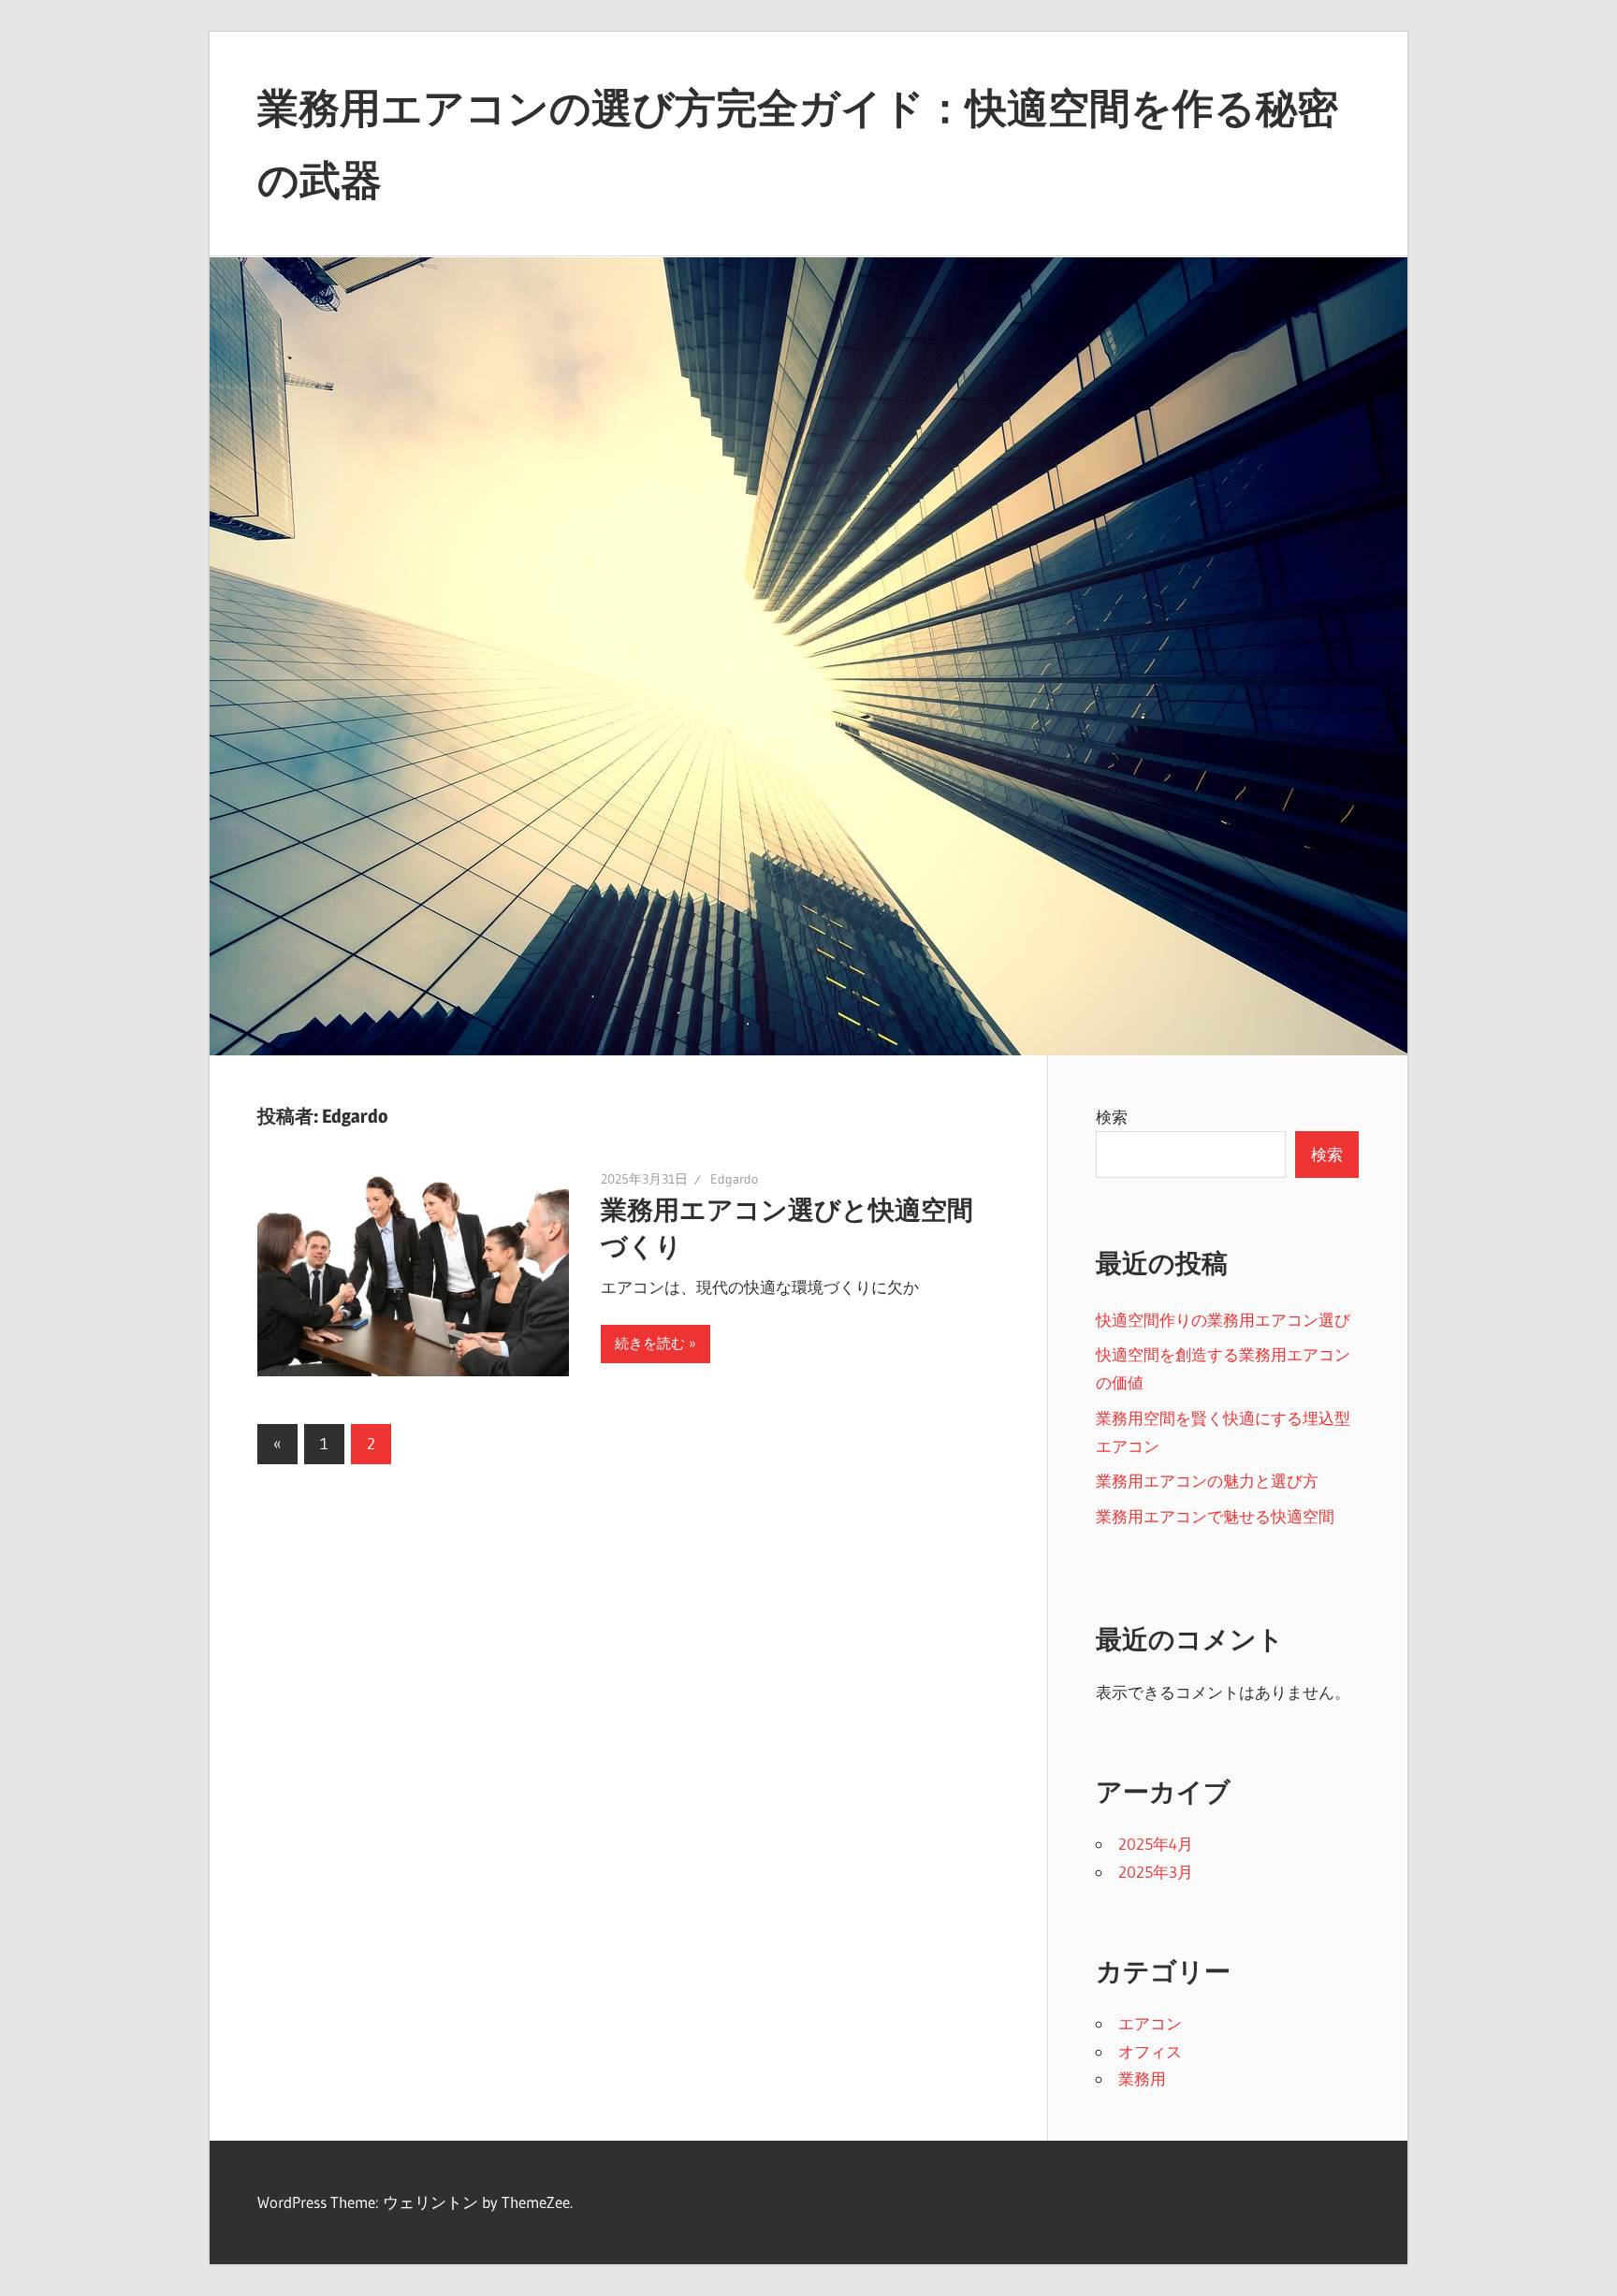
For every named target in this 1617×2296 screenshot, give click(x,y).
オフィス (1150, 2051)
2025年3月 (1156, 1872)
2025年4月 (1156, 1844)
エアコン (1150, 2023)
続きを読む (650, 1343)
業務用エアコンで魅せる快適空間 (1215, 1516)
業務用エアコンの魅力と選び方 (1207, 1481)
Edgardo (734, 1179)
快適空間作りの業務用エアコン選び (1223, 1320)
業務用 (1142, 2078)
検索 (1112, 1117)
